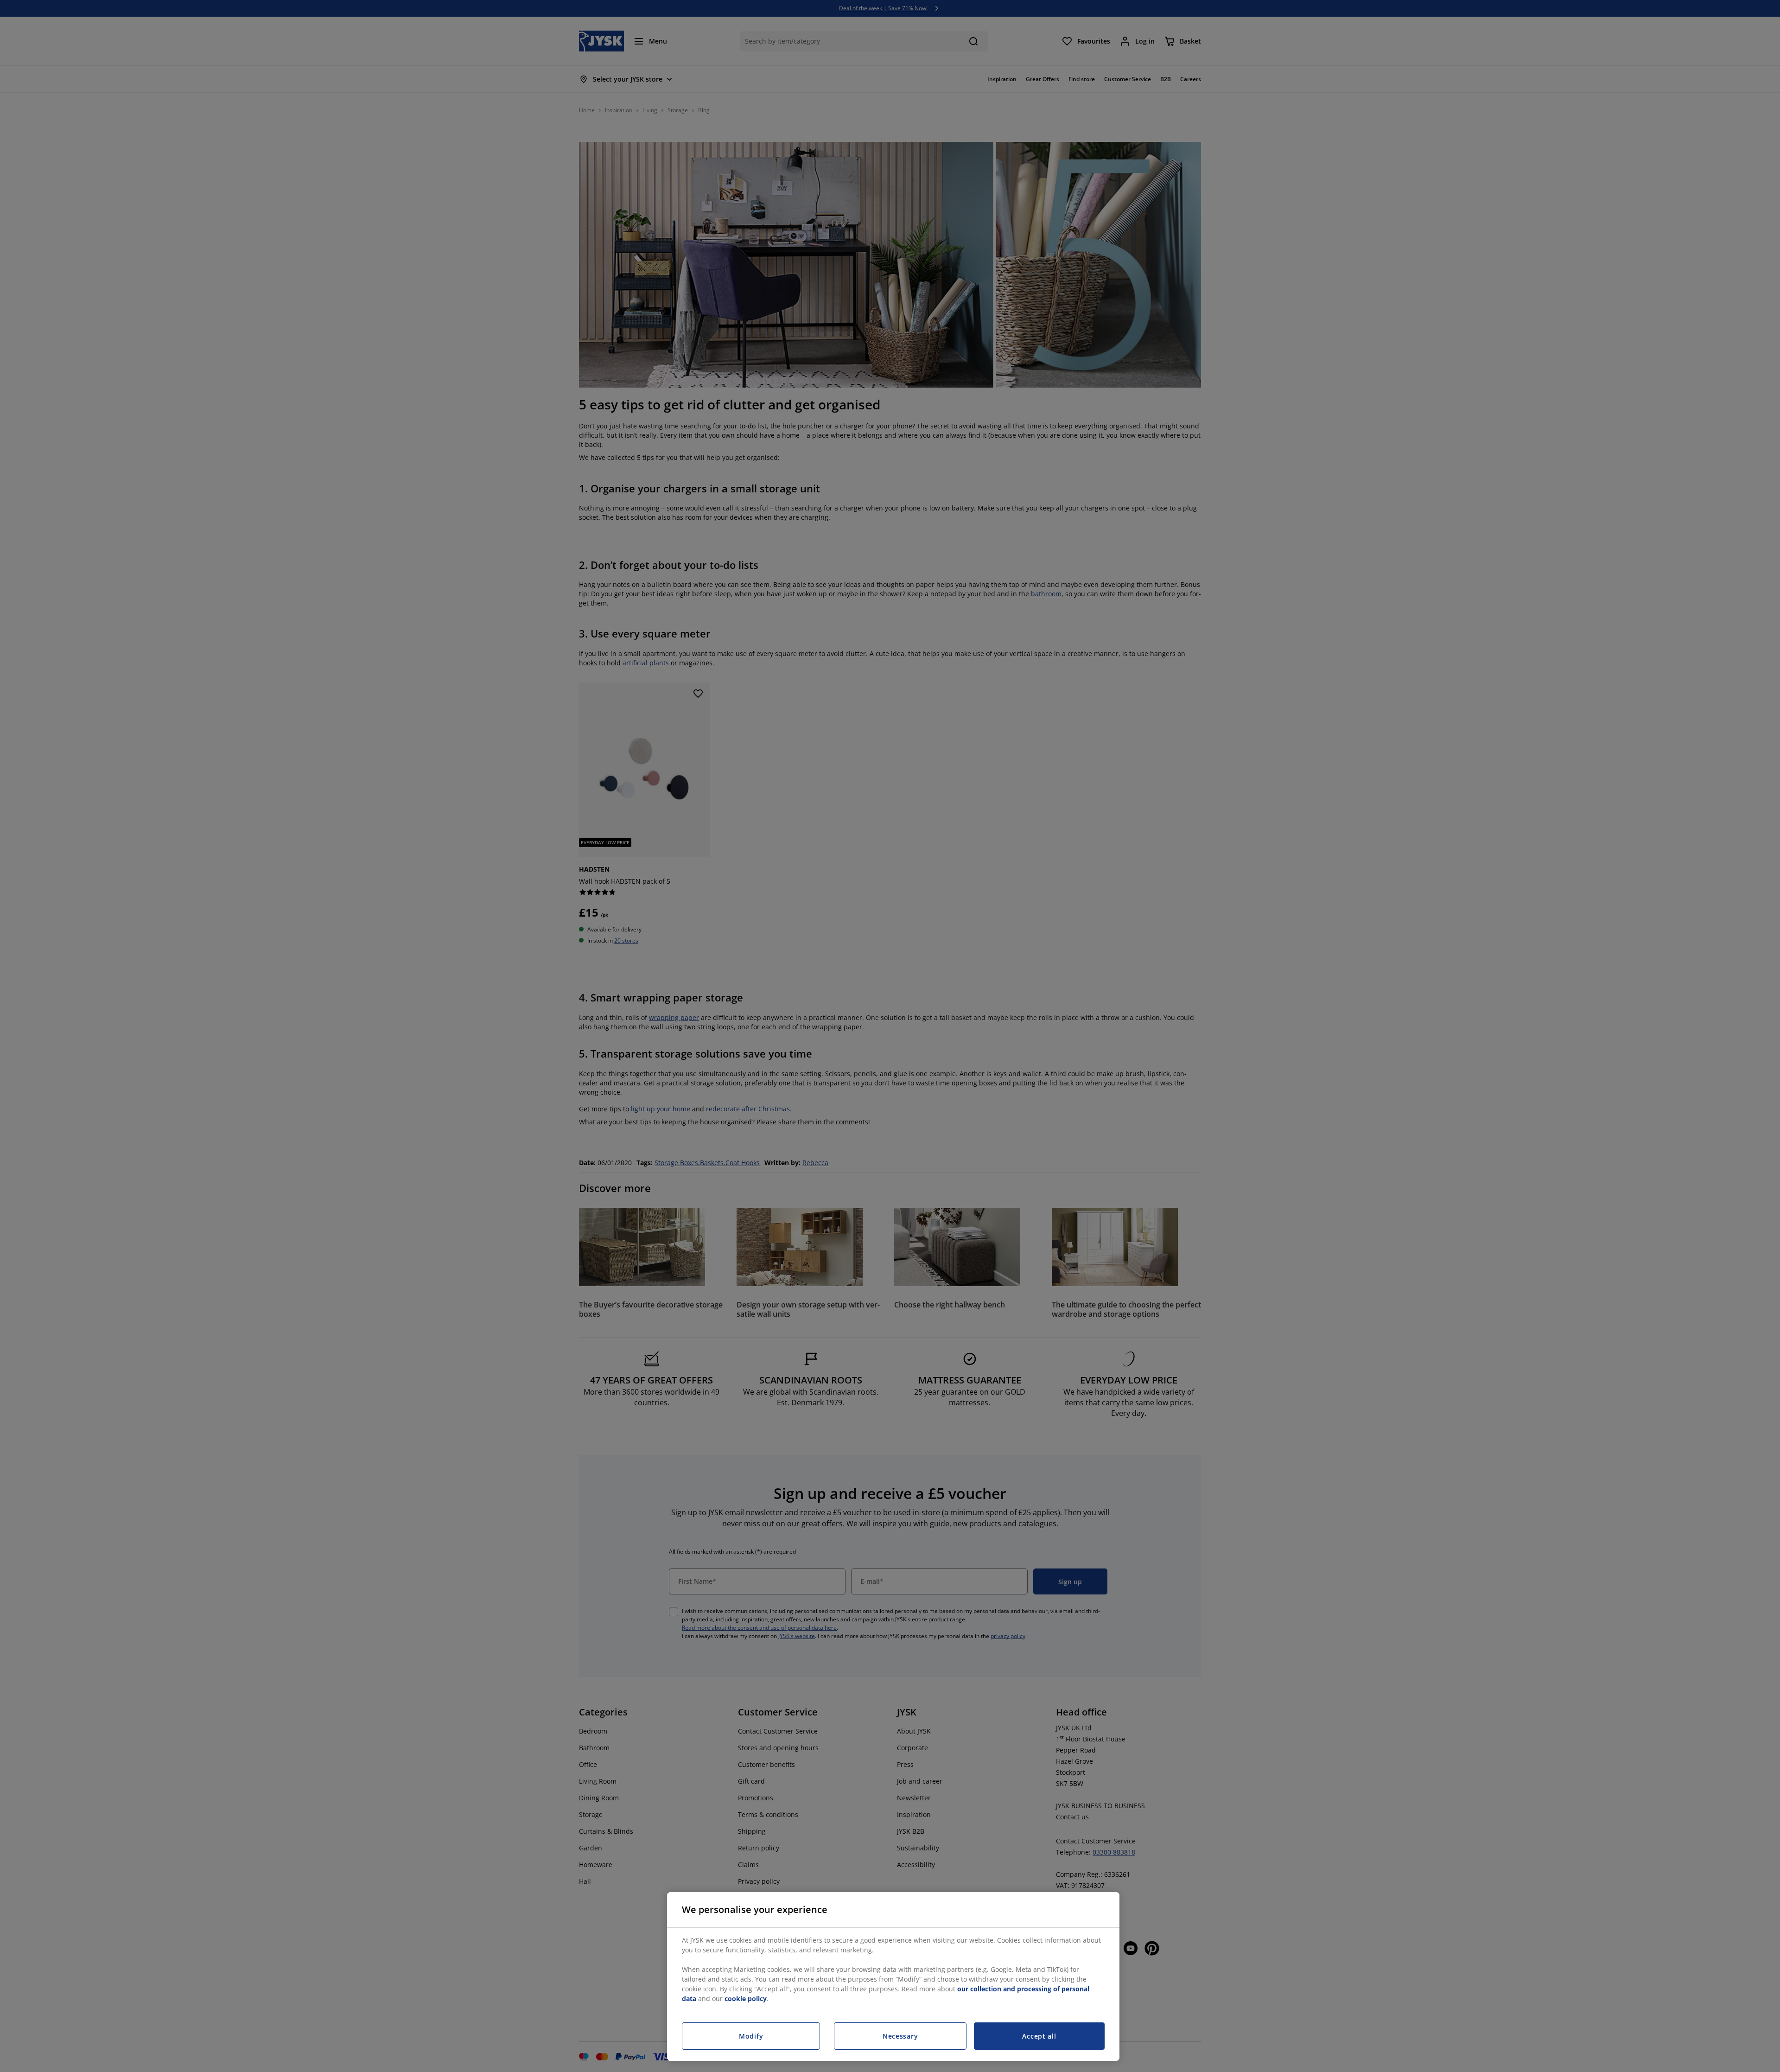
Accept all (1039, 2036)
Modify (751, 2036)
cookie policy (746, 1999)
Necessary (900, 2036)
